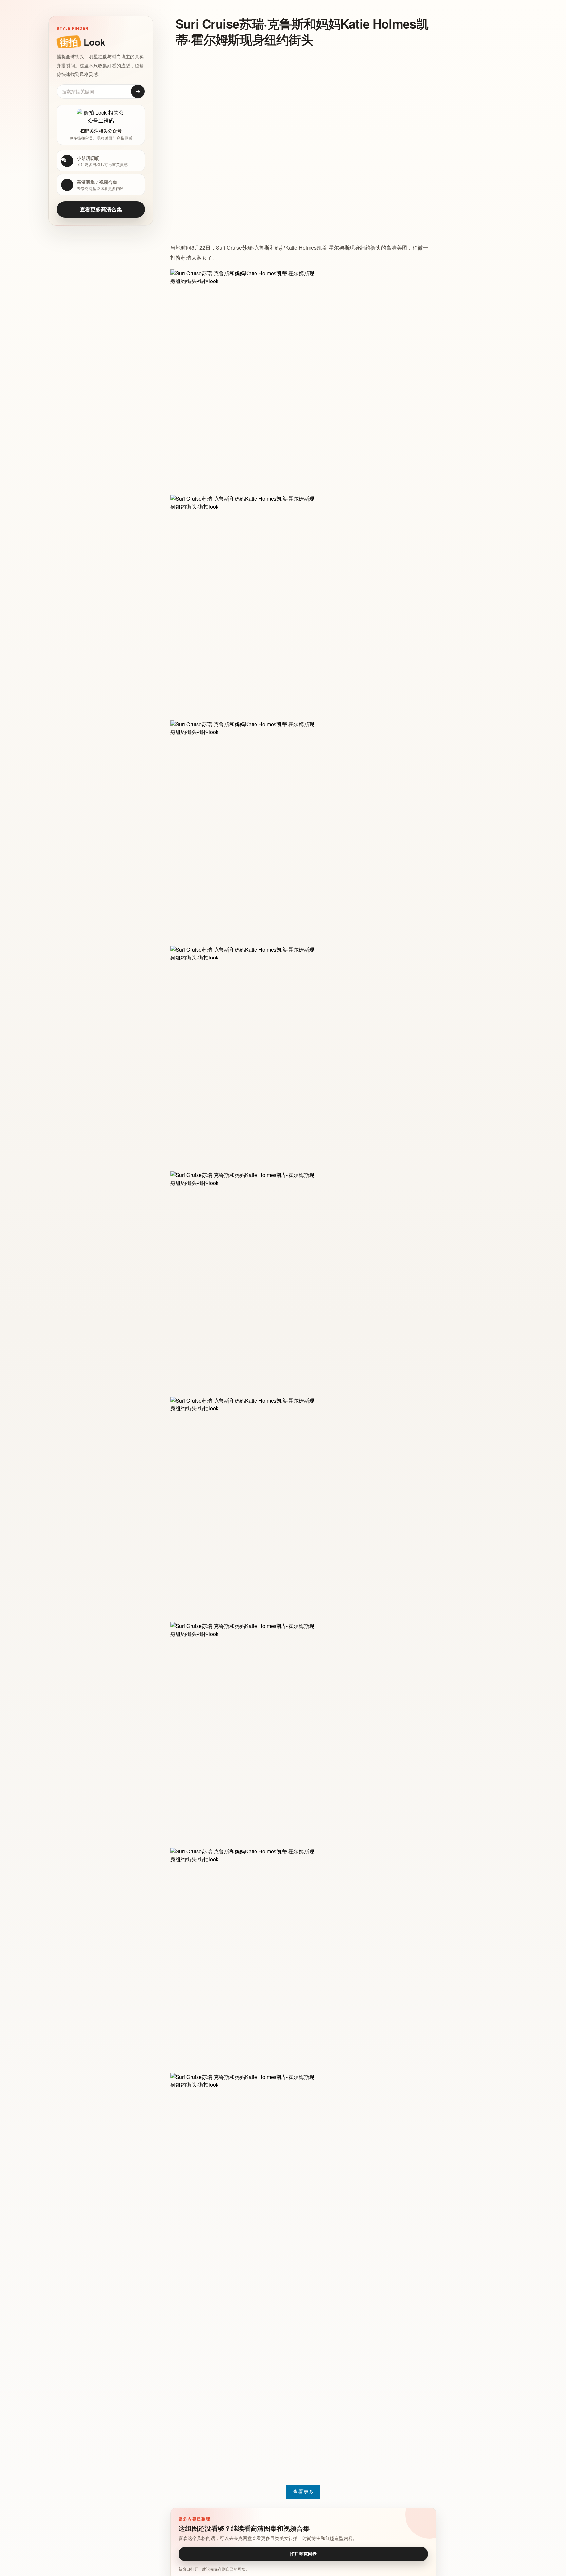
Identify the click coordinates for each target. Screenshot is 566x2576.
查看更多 (303, 2492)
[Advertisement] (298, 100)
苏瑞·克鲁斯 (256, 248)
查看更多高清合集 (101, 209)
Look (82, 42)
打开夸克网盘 (303, 2554)
